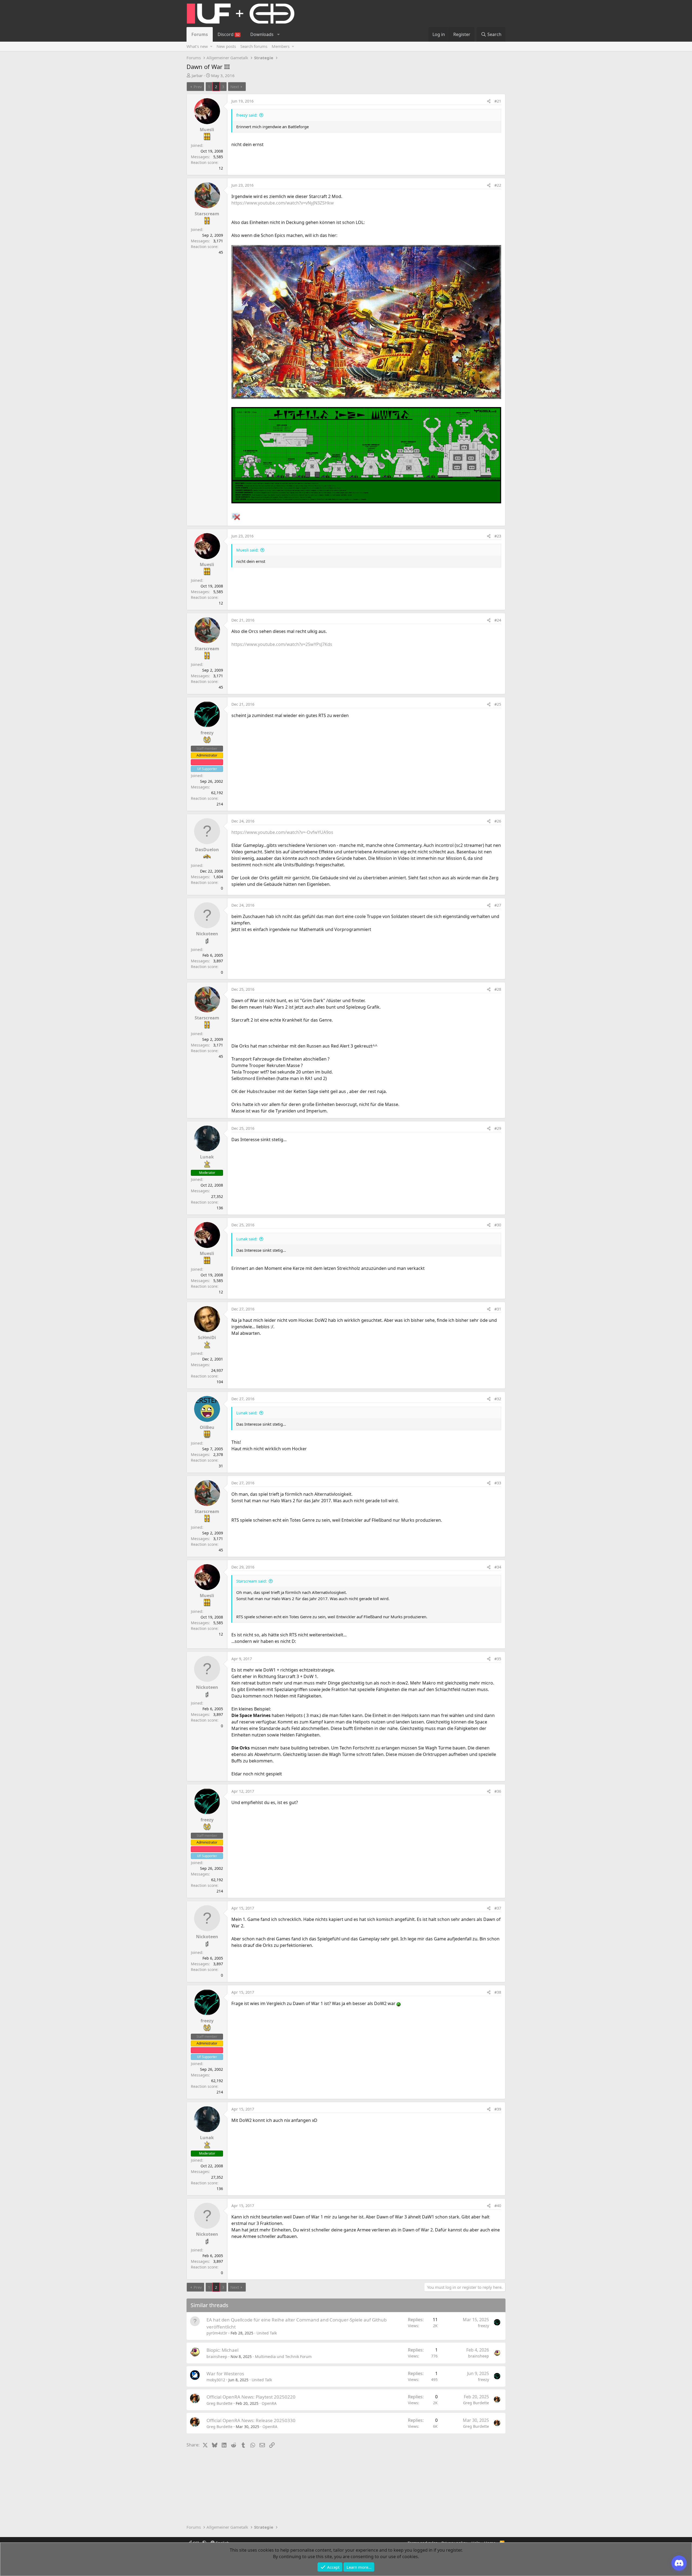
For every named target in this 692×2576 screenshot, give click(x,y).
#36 (498, 1791)
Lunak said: (247, 1239)
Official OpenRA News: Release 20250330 (251, 2420)
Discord (229, 34)
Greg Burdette (219, 2403)
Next (235, 87)
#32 (498, 1399)
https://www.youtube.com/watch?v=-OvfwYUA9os (282, 832)
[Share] (489, 101)
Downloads (262, 34)
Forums (200, 34)
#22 (498, 185)
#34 (498, 1567)
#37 (498, 1908)
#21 (498, 101)
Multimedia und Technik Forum (283, 2357)
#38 (498, 1992)
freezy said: (247, 115)
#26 (498, 821)
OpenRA (269, 2403)
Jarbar (197, 75)
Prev (198, 87)
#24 (498, 620)
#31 (498, 1309)
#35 (498, 1659)
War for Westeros (225, 2374)
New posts (226, 46)
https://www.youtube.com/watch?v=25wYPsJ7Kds (282, 644)
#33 (498, 1483)
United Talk (267, 2333)
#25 (498, 704)
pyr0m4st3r (217, 2333)
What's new (197, 46)
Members (281, 46)
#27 (498, 905)
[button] (278, 34)
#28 (498, 989)
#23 (498, 536)
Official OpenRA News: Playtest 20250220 (251, 2397)
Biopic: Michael (222, 2350)
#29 (498, 1128)
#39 (498, 2109)
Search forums (254, 46)
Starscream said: (252, 1581)
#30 (498, 1225)
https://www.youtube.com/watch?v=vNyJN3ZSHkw (283, 203)
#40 (498, 2206)
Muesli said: (247, 550)
